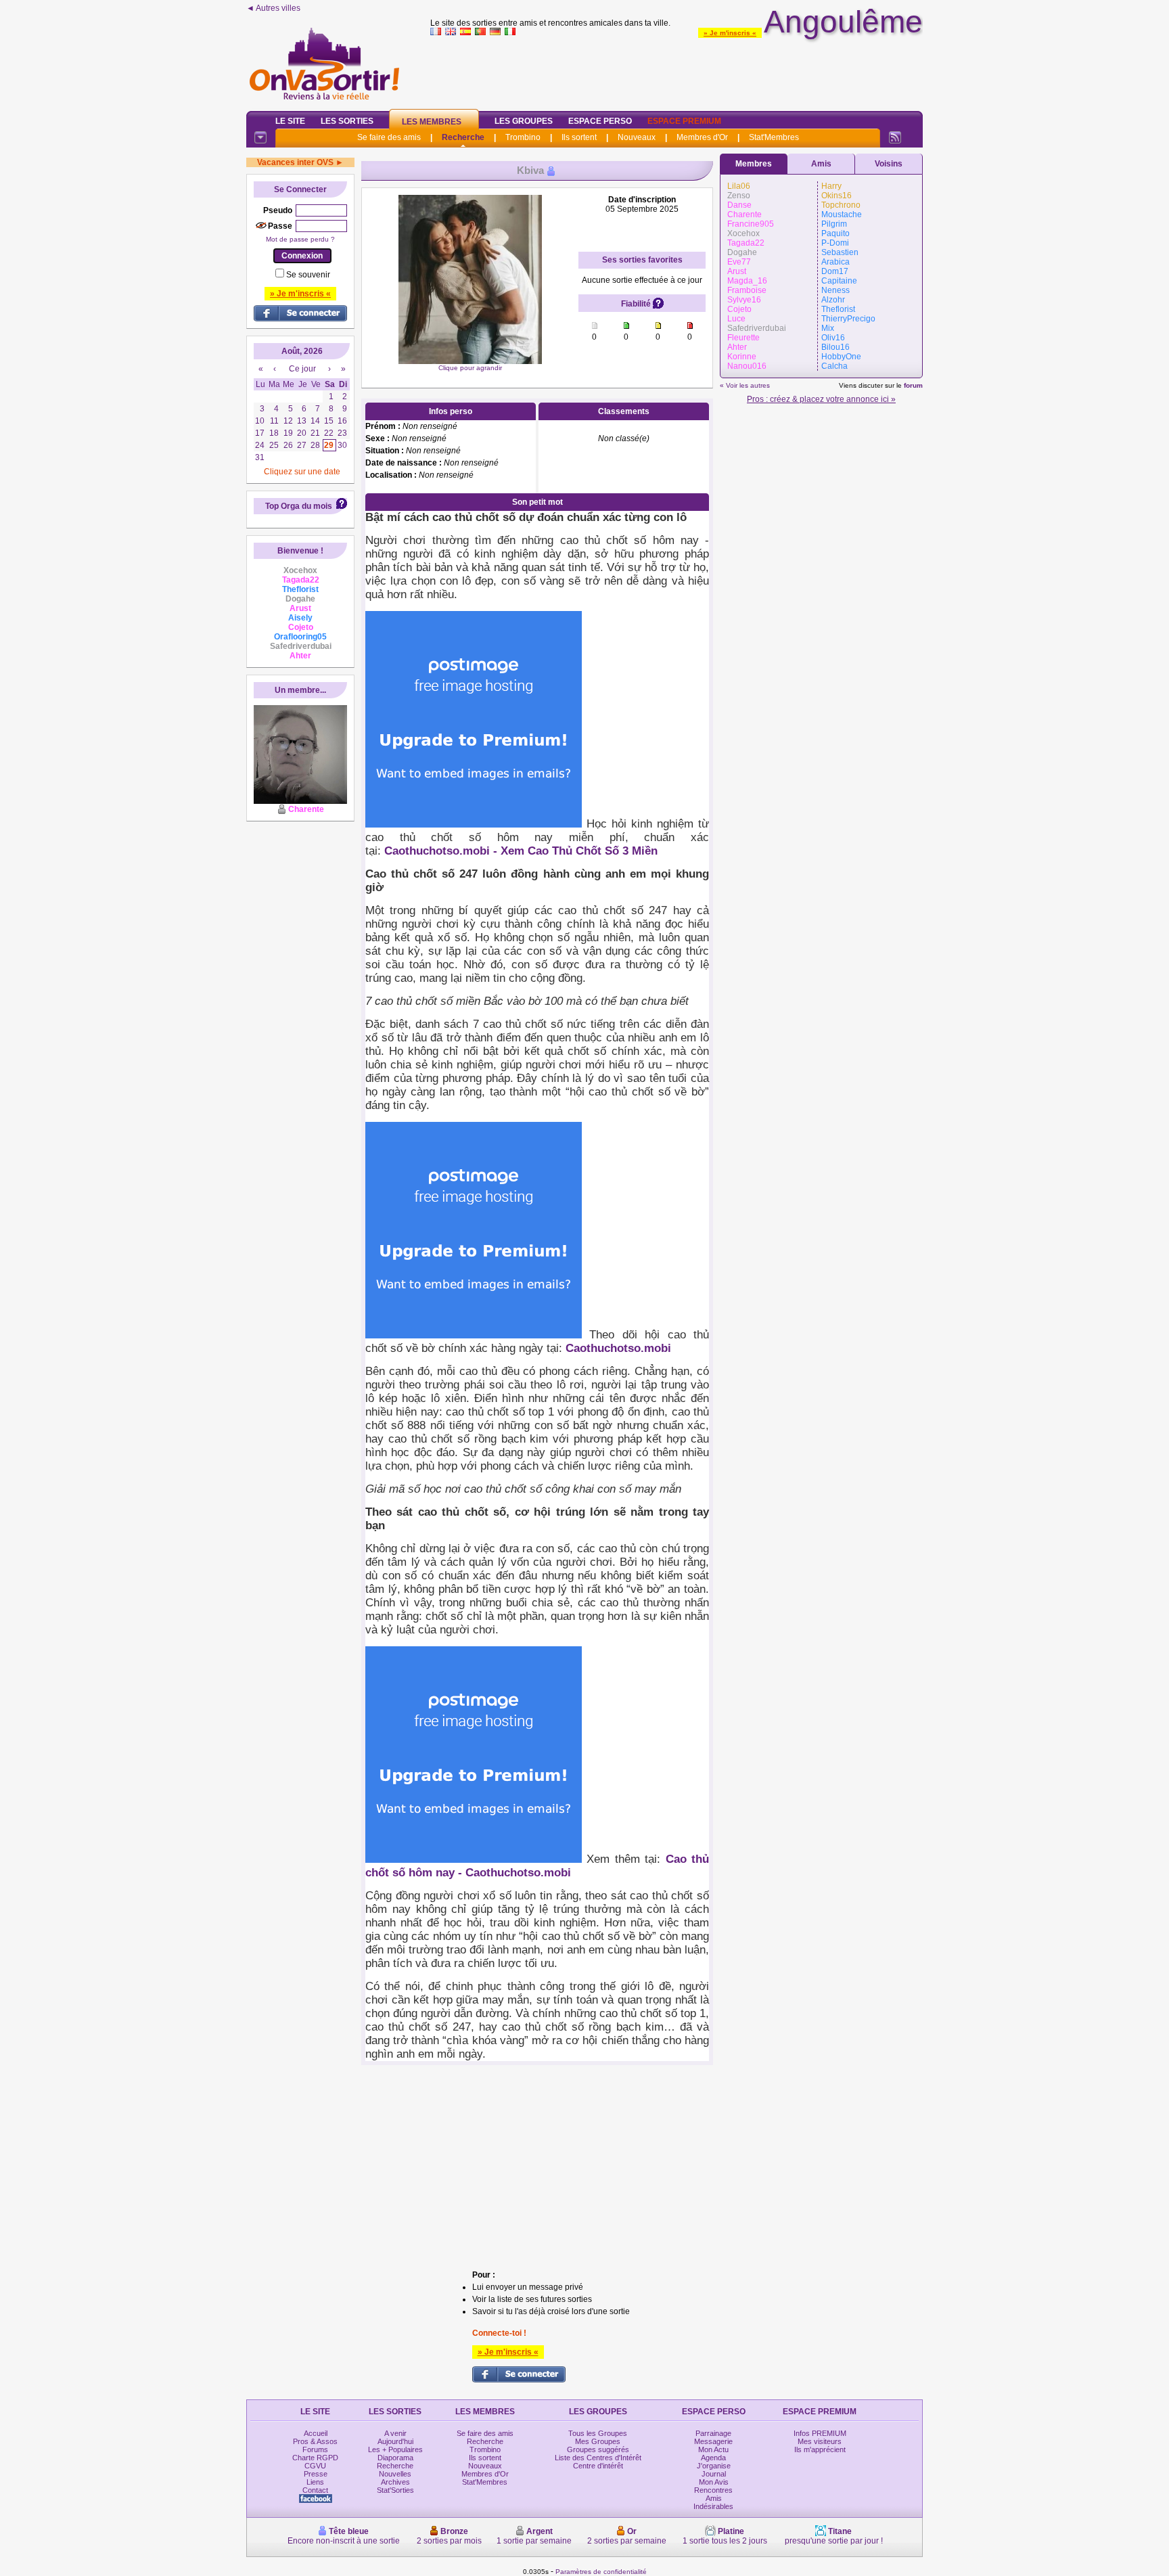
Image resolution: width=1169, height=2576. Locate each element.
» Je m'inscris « (730, 33)
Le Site (290, 121)
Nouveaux (637, 137)
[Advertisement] (677, 70)
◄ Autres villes (273, 8)
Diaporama (395, 2458)
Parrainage (713, 2433)
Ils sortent (579, 137)
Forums (315, 2449)
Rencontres (713, 2490)
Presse (316, 2474)
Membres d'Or (702, 137)
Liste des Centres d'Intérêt (598, 2458)
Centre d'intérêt (598, 2466)
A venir (395, 2433)
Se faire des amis (389, 137)
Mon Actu (713, 2449)
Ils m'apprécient (820, 2449)
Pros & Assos (315, 2441)
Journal (714, 2474)
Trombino (523, 137)
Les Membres (432, 122)
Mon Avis (714, 2482)
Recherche (463, 137)
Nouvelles (395, 2474)
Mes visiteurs (820, 2441)
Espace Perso (600, 121)
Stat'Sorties (395, 2490)
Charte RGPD (315, 2458)
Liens (315, 2482)
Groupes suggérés (598, 2449)
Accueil (316, 2433)
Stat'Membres (774, 137)
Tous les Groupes (598, 2433)
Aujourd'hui (395, 2441)
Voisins (889, 164)
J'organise (714, 2466)
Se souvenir (308, 275)
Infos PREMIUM (820, 2433)
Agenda (713, 2458)
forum (913, 385)
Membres (754, 164)
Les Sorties (347, 121)
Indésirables (713, 2506)
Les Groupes (524, 121)
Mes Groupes (598, 2441)
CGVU (315, 2466)
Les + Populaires (395, 2449)
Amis (821, 164)
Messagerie (713, 2441)
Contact (315, 2490)
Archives (395, 2482)
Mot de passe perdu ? (300, 239)
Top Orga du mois (299, 506)
